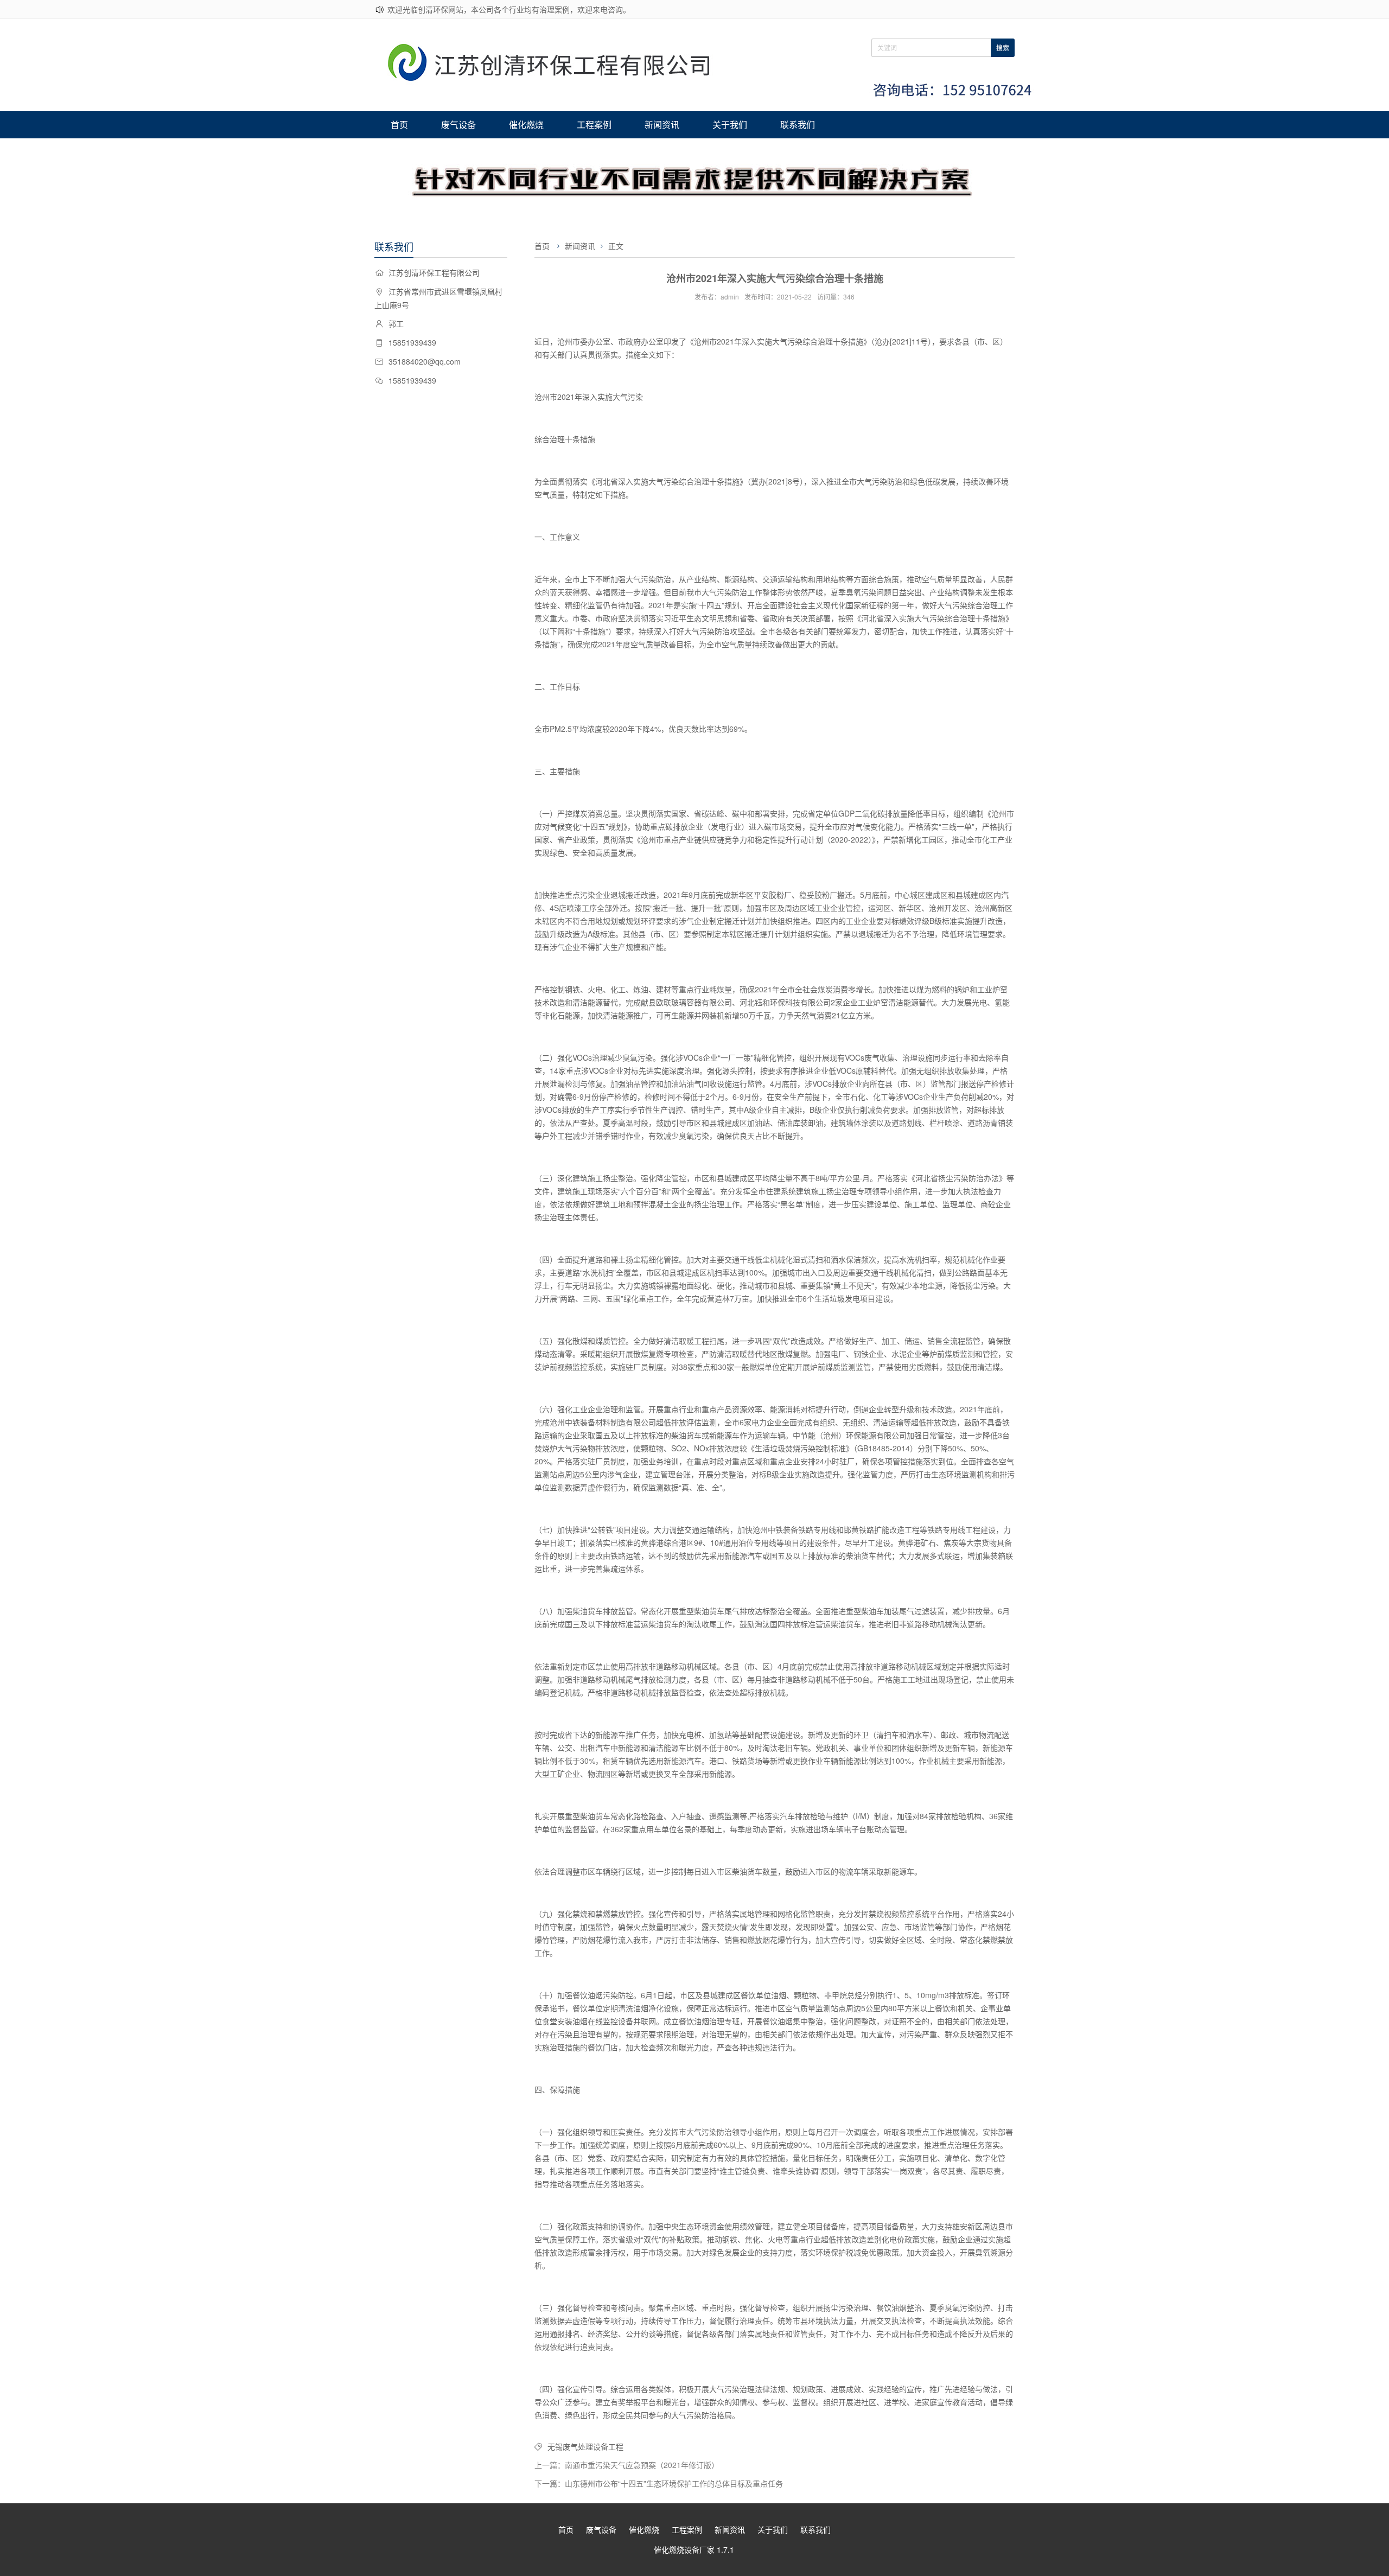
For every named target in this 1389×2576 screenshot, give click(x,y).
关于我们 (730, 125)
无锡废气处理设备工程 (585, 2446)
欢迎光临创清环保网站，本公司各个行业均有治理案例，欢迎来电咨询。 (509, 9)
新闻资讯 (662, 125)
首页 (399, 125)
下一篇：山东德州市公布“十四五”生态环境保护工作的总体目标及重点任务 (659, 2483)
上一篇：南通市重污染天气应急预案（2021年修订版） (627, 2465)
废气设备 (458, 125)
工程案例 (594, 125)
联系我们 (798, 125)
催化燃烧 (526, 125)
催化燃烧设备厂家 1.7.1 (694, 2549)
